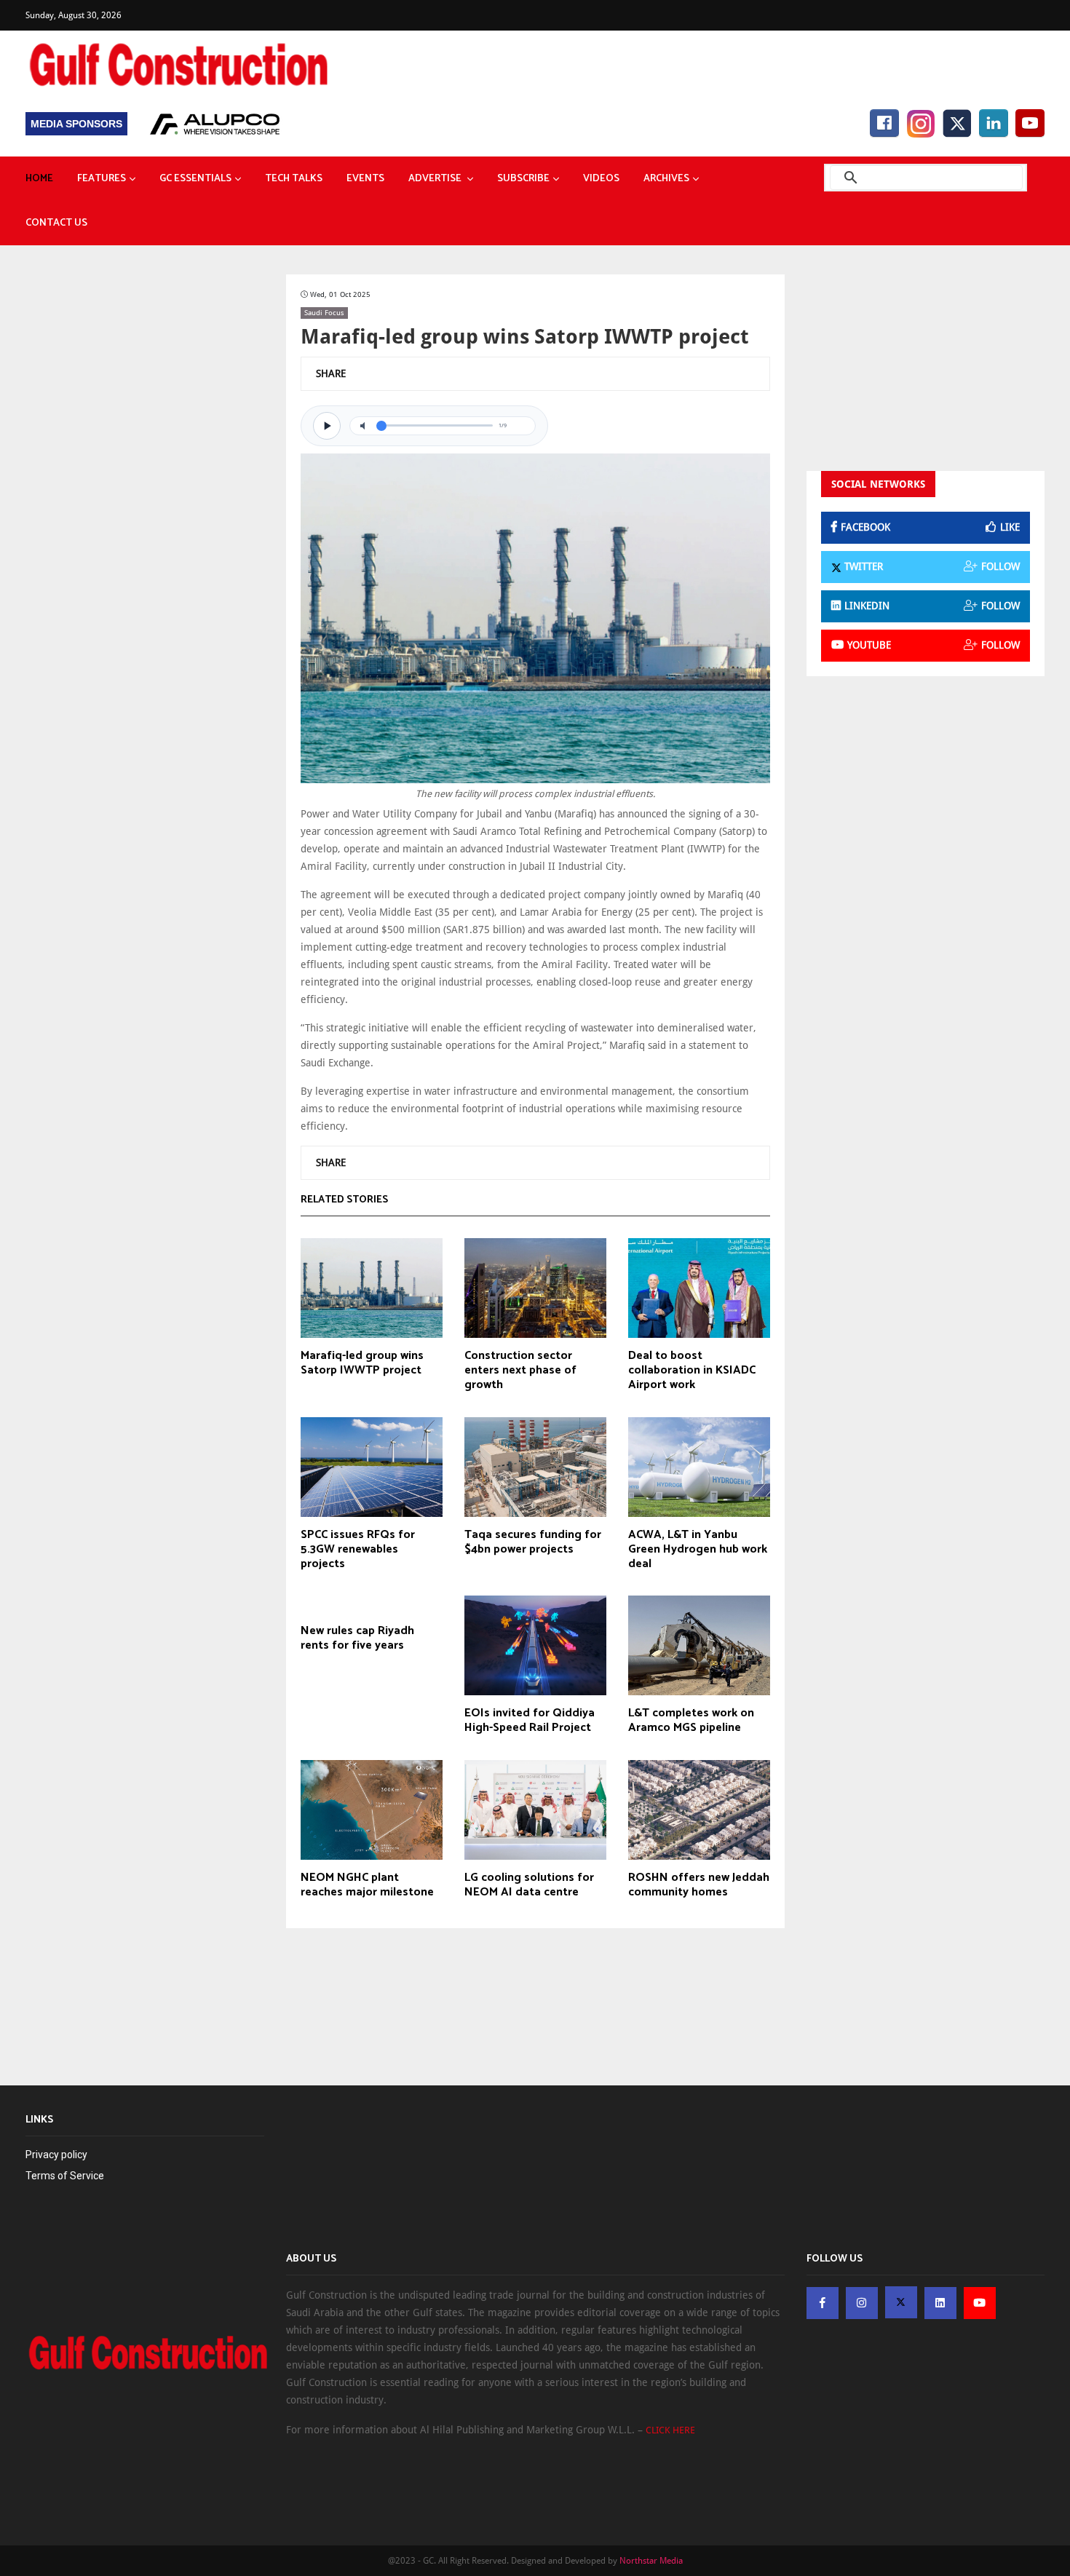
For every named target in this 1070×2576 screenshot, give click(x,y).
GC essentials (195, 179)
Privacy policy (56, 2155)
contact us (56, 223)
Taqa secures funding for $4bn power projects (533, 1542)
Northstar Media (651, 2561)
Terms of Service (65, 2176)
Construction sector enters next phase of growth (520, 1371)
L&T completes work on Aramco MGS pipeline (691, 1721)
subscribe (523, 179)
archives (666, 179)
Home (39, 179)
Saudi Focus (324, 313)
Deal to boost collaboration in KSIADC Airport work (692, 1371)
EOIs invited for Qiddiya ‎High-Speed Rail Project (530, 1721)
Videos (601, 179)
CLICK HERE (670, 2430)
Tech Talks (294, 179)
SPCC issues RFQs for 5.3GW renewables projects (358, 1550)
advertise (436, 179)
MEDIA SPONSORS (76, 124)
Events (365, 179)
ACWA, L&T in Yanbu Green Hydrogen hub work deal (698, 1550)
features (102, 179)
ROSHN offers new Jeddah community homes (699, 1885)
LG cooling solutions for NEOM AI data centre (529, 1885)
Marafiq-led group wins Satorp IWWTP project (362, 1363)
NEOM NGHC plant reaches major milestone (367, 1885)
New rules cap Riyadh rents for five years (357, 1638)
